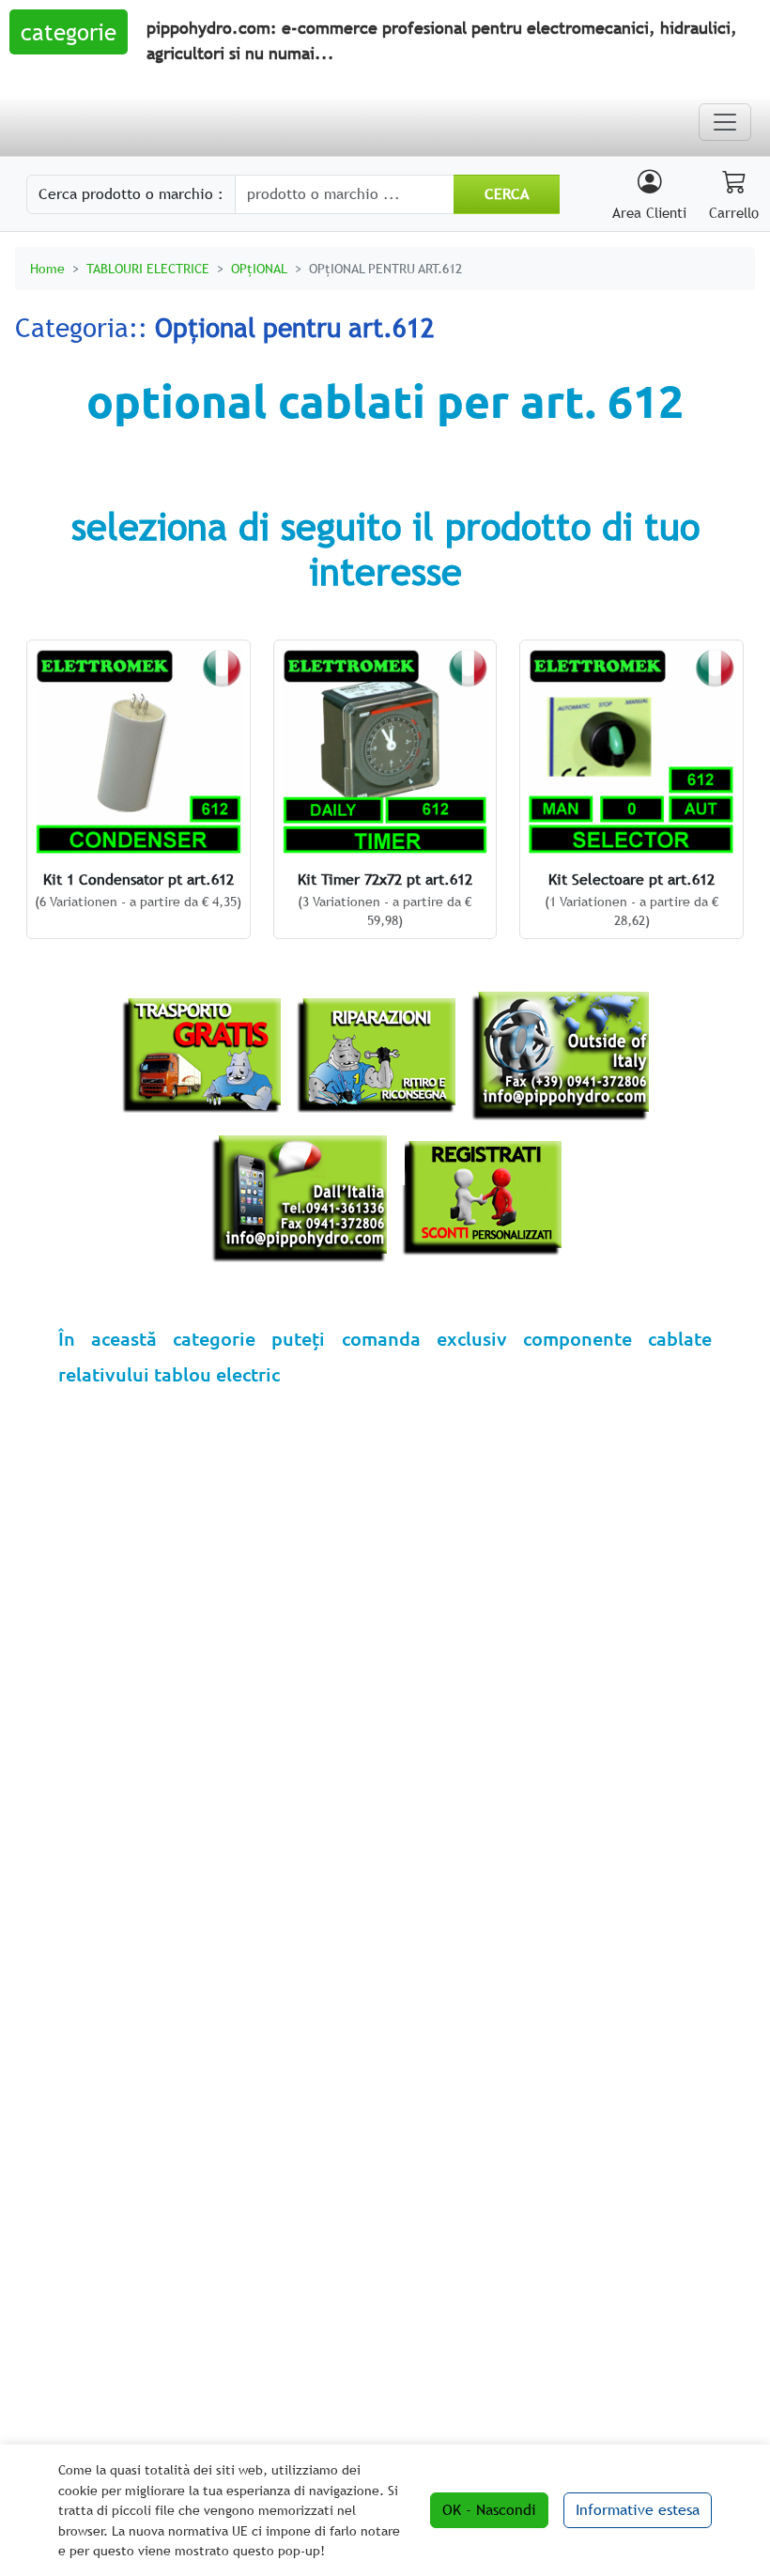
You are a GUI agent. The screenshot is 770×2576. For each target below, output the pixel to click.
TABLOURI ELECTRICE (148, 268)
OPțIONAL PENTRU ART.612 (385, 268)
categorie (69, 32)
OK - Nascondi (489, 2510)
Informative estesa (638, 2510)
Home (47, 268)
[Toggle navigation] (725, 122)
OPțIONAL (259, 268)
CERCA (507, 194)
